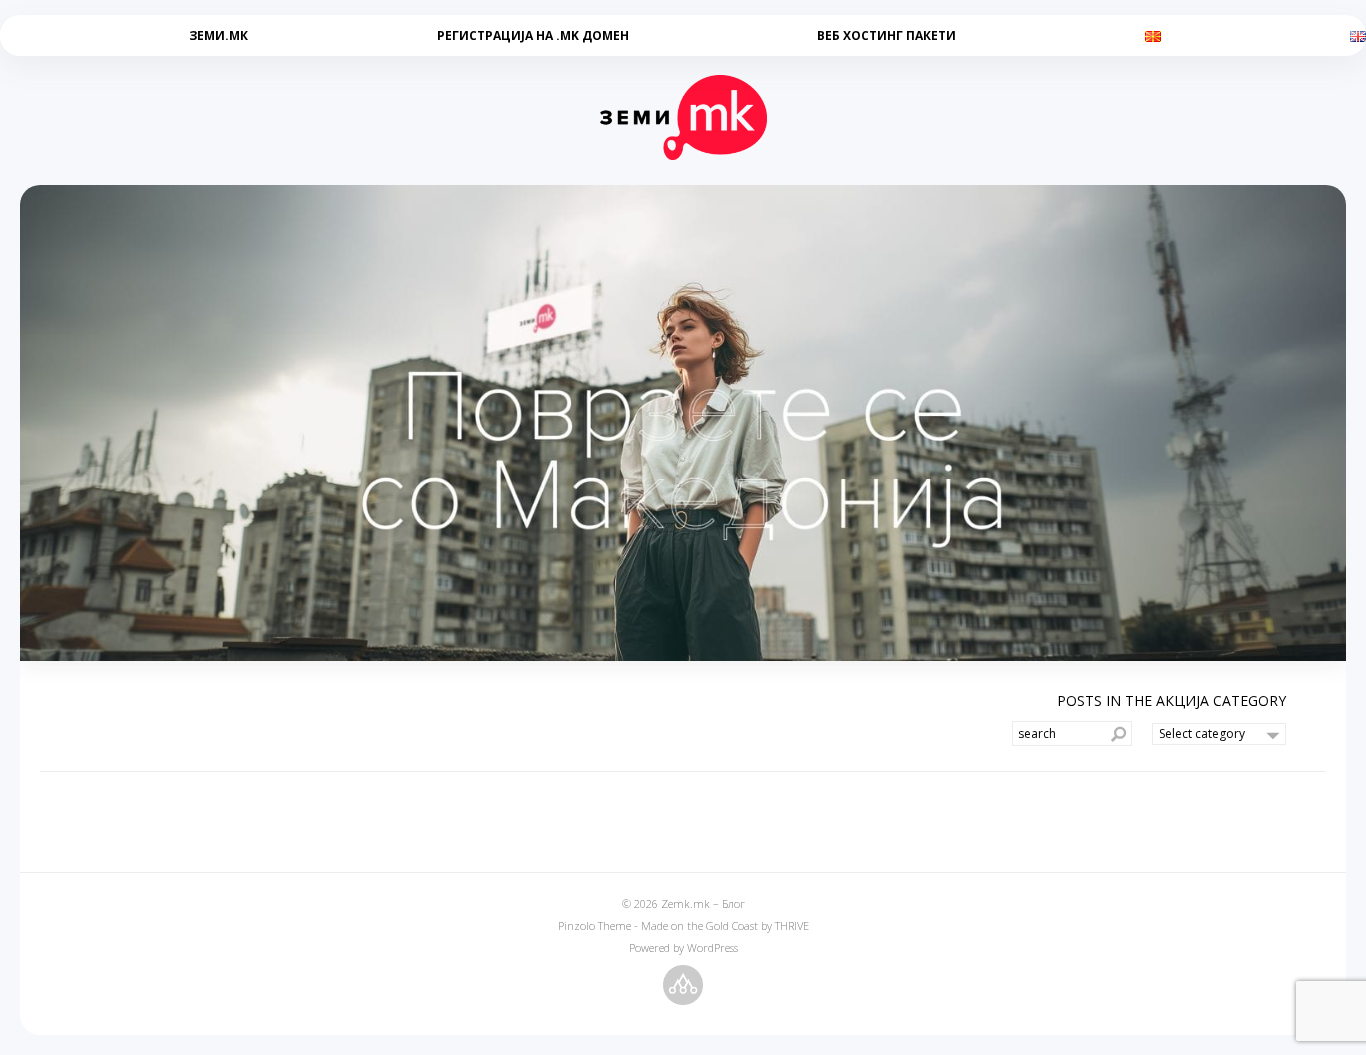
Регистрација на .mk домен (533, 35)
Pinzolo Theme (594, 925)
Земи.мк (218, 35)
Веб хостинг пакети (886, 35)
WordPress (712, 947)
